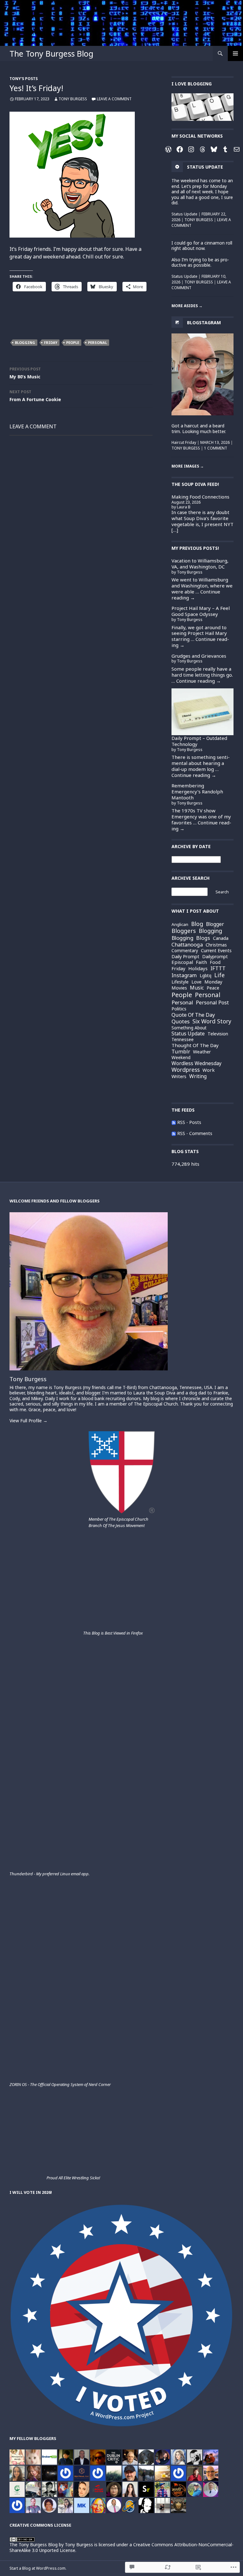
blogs (203, 938)
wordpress (186, 1070)
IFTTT (218, 968)
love (196, 982)
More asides (187, 306)
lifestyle (180, 982)
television (218, 1034)
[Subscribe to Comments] (174, 1133)
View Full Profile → (28, 1421)
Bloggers (184, 931)
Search (222, 892)
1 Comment (216, 448)
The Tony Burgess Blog (51, 53)
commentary (185, 951)
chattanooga (187, 945)
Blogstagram (204, 322)
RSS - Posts (189, 1122)
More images (188, 466)
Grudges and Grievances (199, 656)
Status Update (184, 214)
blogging (210, 931)
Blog (197, 924)
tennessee (183, 1039)
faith (201, 962)
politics (179, 1009)
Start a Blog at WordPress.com (37, 2568)
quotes (181, 1022)
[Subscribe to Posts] (174, 1122)
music (197, 988)
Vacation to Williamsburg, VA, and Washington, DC (200, 564)
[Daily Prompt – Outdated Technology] (202, 712)
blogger (215, 924)
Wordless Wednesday (196, 1064)
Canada (221, 938)
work (209, 1070)
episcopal (182, 962)
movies (179, 988)
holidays (198, 968)
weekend (181, 1057)
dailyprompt (215, 957)
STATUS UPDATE (205, 167)
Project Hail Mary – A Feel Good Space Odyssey (201, 611)
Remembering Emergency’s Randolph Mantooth (197, 791)
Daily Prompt (185, 956)
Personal (182, 1002)
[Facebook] (180, 149)
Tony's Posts (24, 79)
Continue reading (200, 642)
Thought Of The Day (195, 1045)
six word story (212, 1021)
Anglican (180, 925)
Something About (189, 1028)
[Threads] (202, 149)
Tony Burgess (73, 99)
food (215, 962)
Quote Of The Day (193, 1015)
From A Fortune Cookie (35, 396)
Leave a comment (114, 99)
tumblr (181, 1052)
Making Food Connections (200, 497)
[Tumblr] (225, 149)
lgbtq (206, 975)
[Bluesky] (214, 149)
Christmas (216, 945)
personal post (212, 1003)
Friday (51, 342)
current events (216, 951)
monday (213, 982)
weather (202, 1052)
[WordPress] (168, 149)
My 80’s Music (25, 373)
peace (213, 988)
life (219, 975)
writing (198, 1077)
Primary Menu (235, 53)
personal (97, 342)
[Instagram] (191, 149)
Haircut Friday (184, 442)
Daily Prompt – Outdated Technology (199, 741)
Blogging (25, 342)
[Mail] (237, 149)
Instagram (184, 975)
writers (179, 1077)
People (73, 342)
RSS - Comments (195, 1133)
